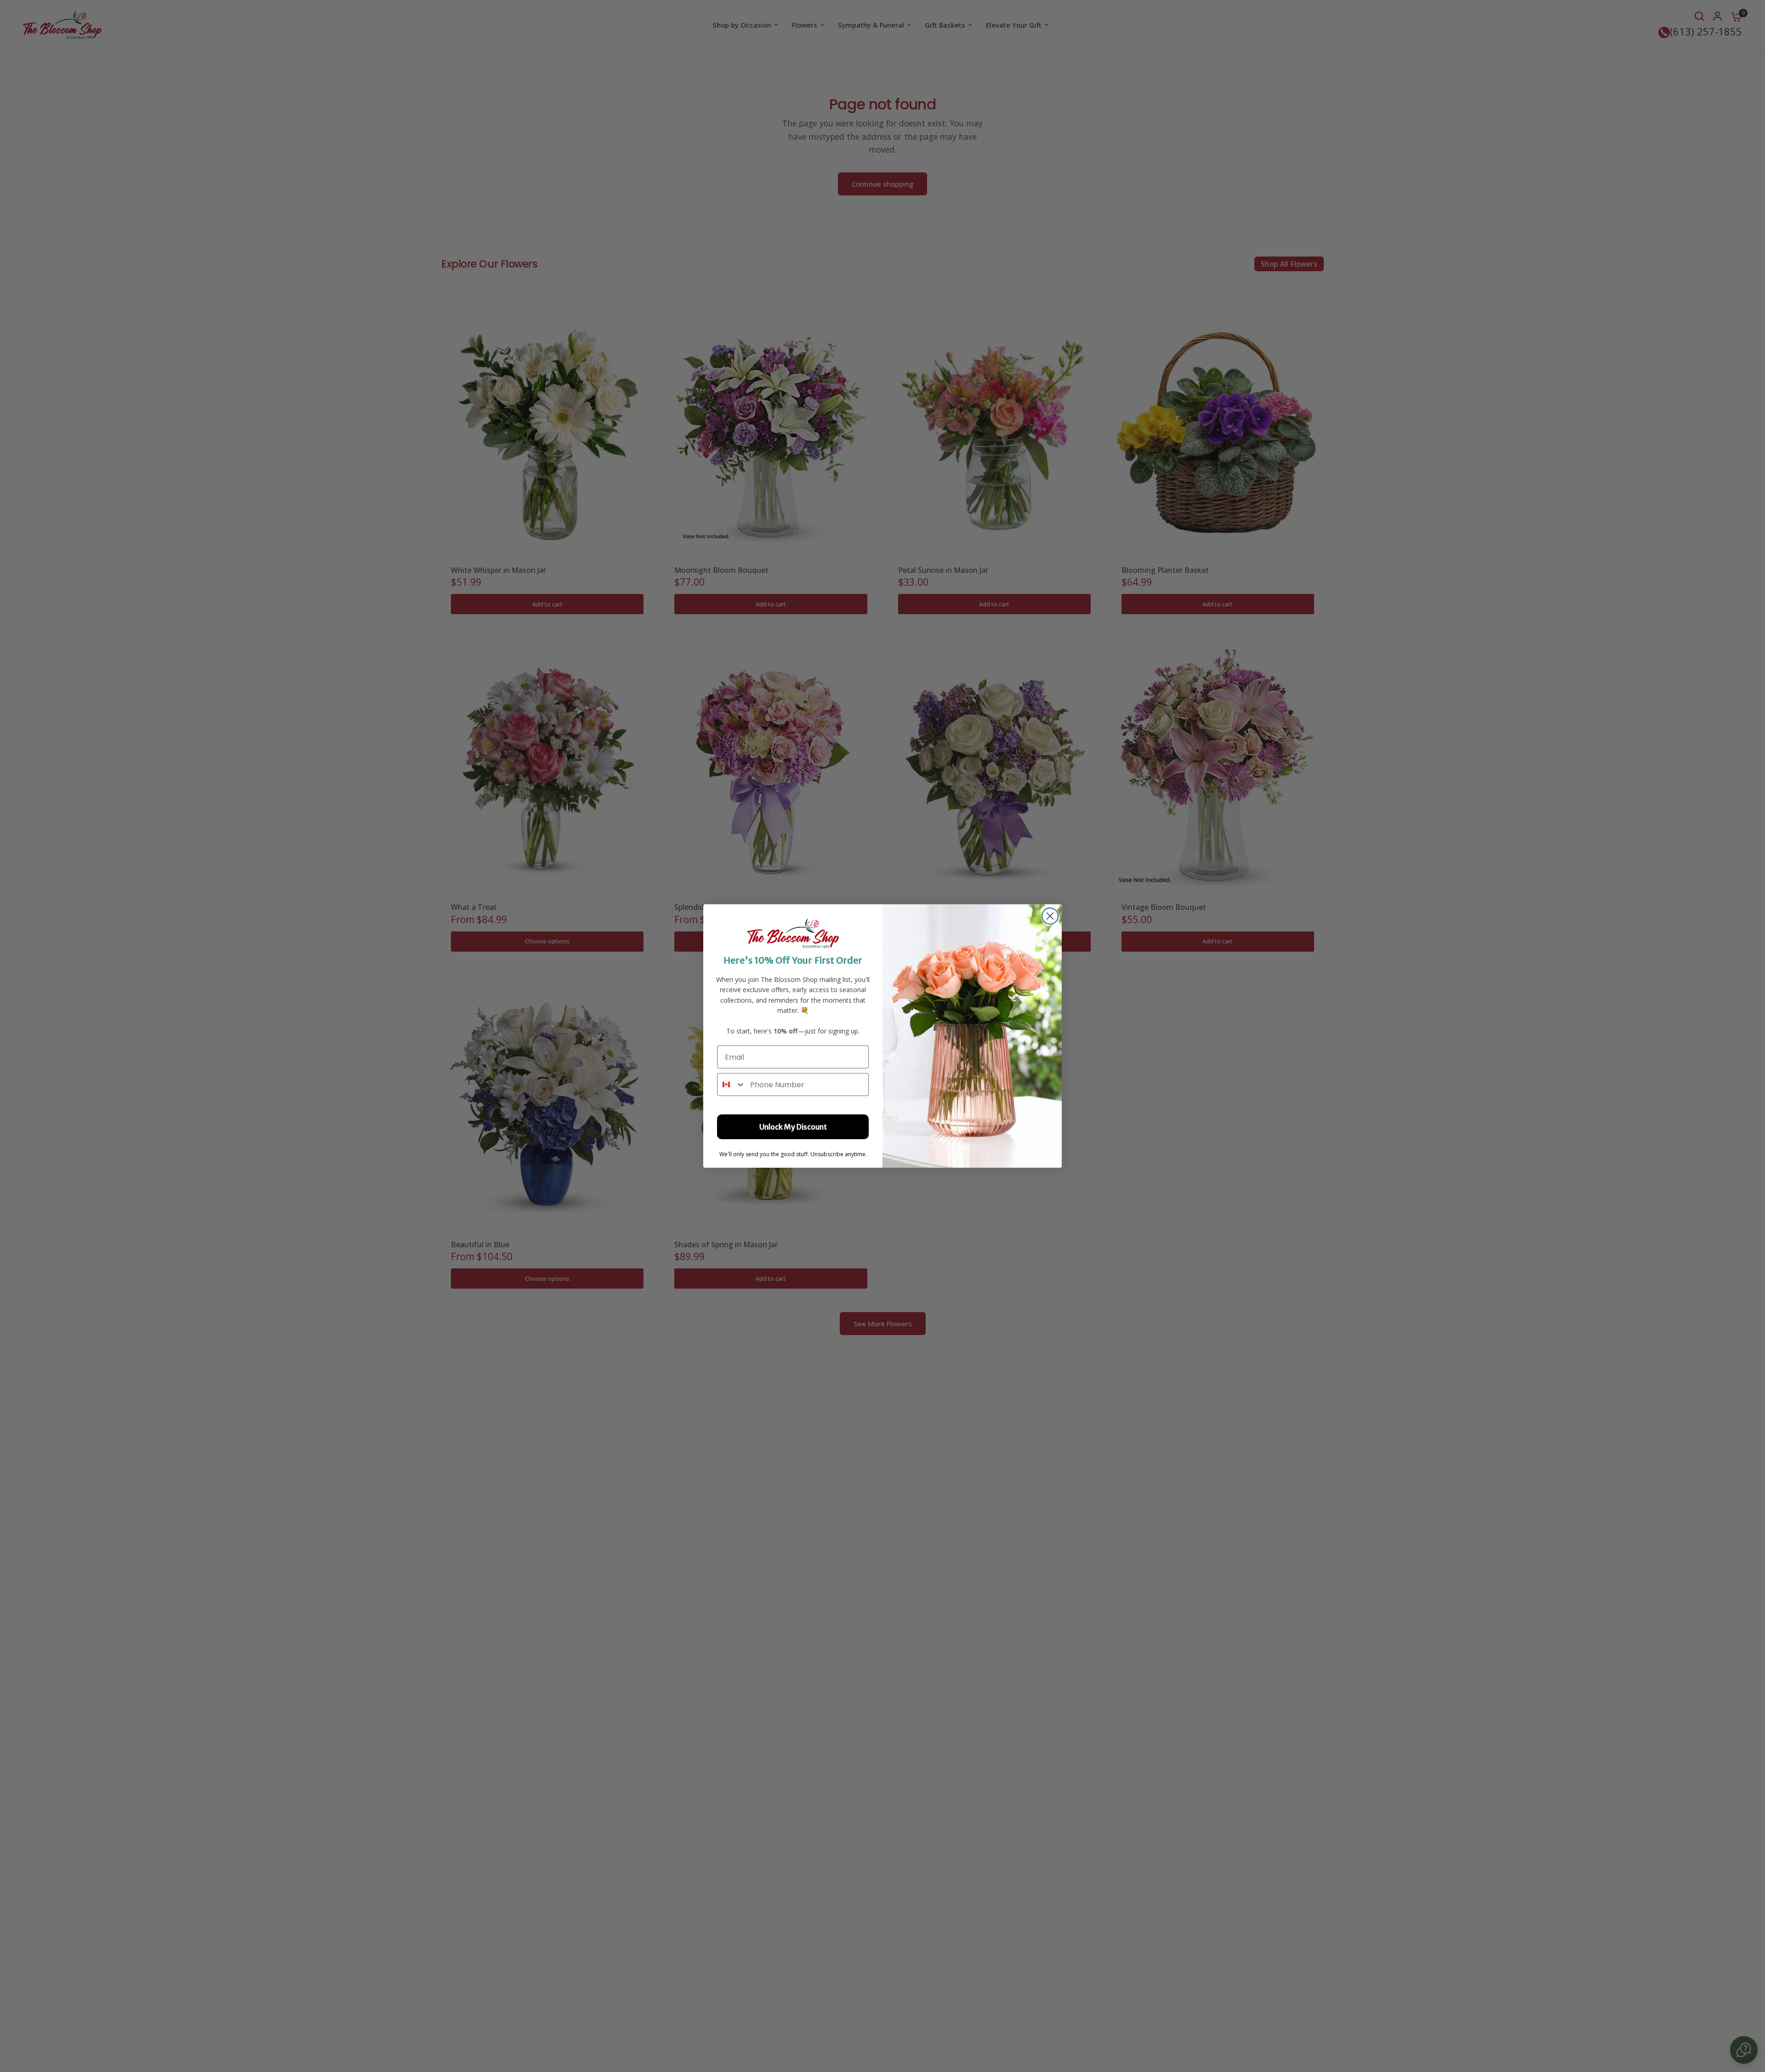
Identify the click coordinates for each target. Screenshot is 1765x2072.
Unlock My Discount (793, 1127)
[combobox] (732, 1085)
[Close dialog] (1050, 916)
